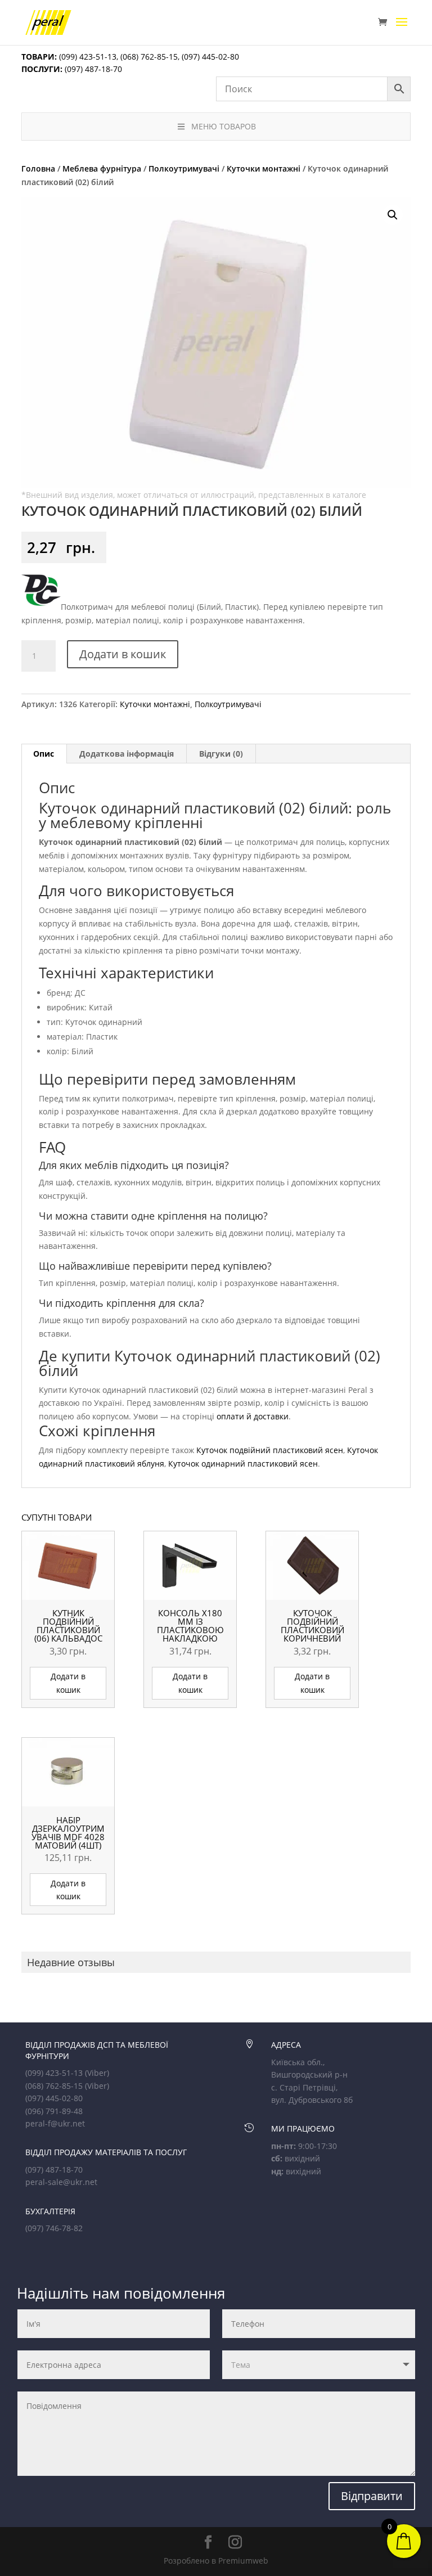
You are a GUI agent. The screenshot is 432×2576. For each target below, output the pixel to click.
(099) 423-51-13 (87, 57)
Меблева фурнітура (102, 168)
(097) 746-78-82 (54, 2228)
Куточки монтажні (264, 168)
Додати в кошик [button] (68, 1683)
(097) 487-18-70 (92, 69)
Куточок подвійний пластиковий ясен (270, 1450)
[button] (393, 215)
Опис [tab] (44, 754)
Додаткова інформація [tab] (127, 754)
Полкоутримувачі (184, 168)
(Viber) (97, 2073)
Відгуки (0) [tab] (221, 754)
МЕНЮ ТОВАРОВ (224, 126)
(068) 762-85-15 (149, 57)
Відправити (372, 2496)
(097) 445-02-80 (210, 57)
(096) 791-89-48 (54, 2111)
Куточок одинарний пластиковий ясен (243, 1464)
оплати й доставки (253, 1416)
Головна (38, 168)
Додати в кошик (123, 654)
